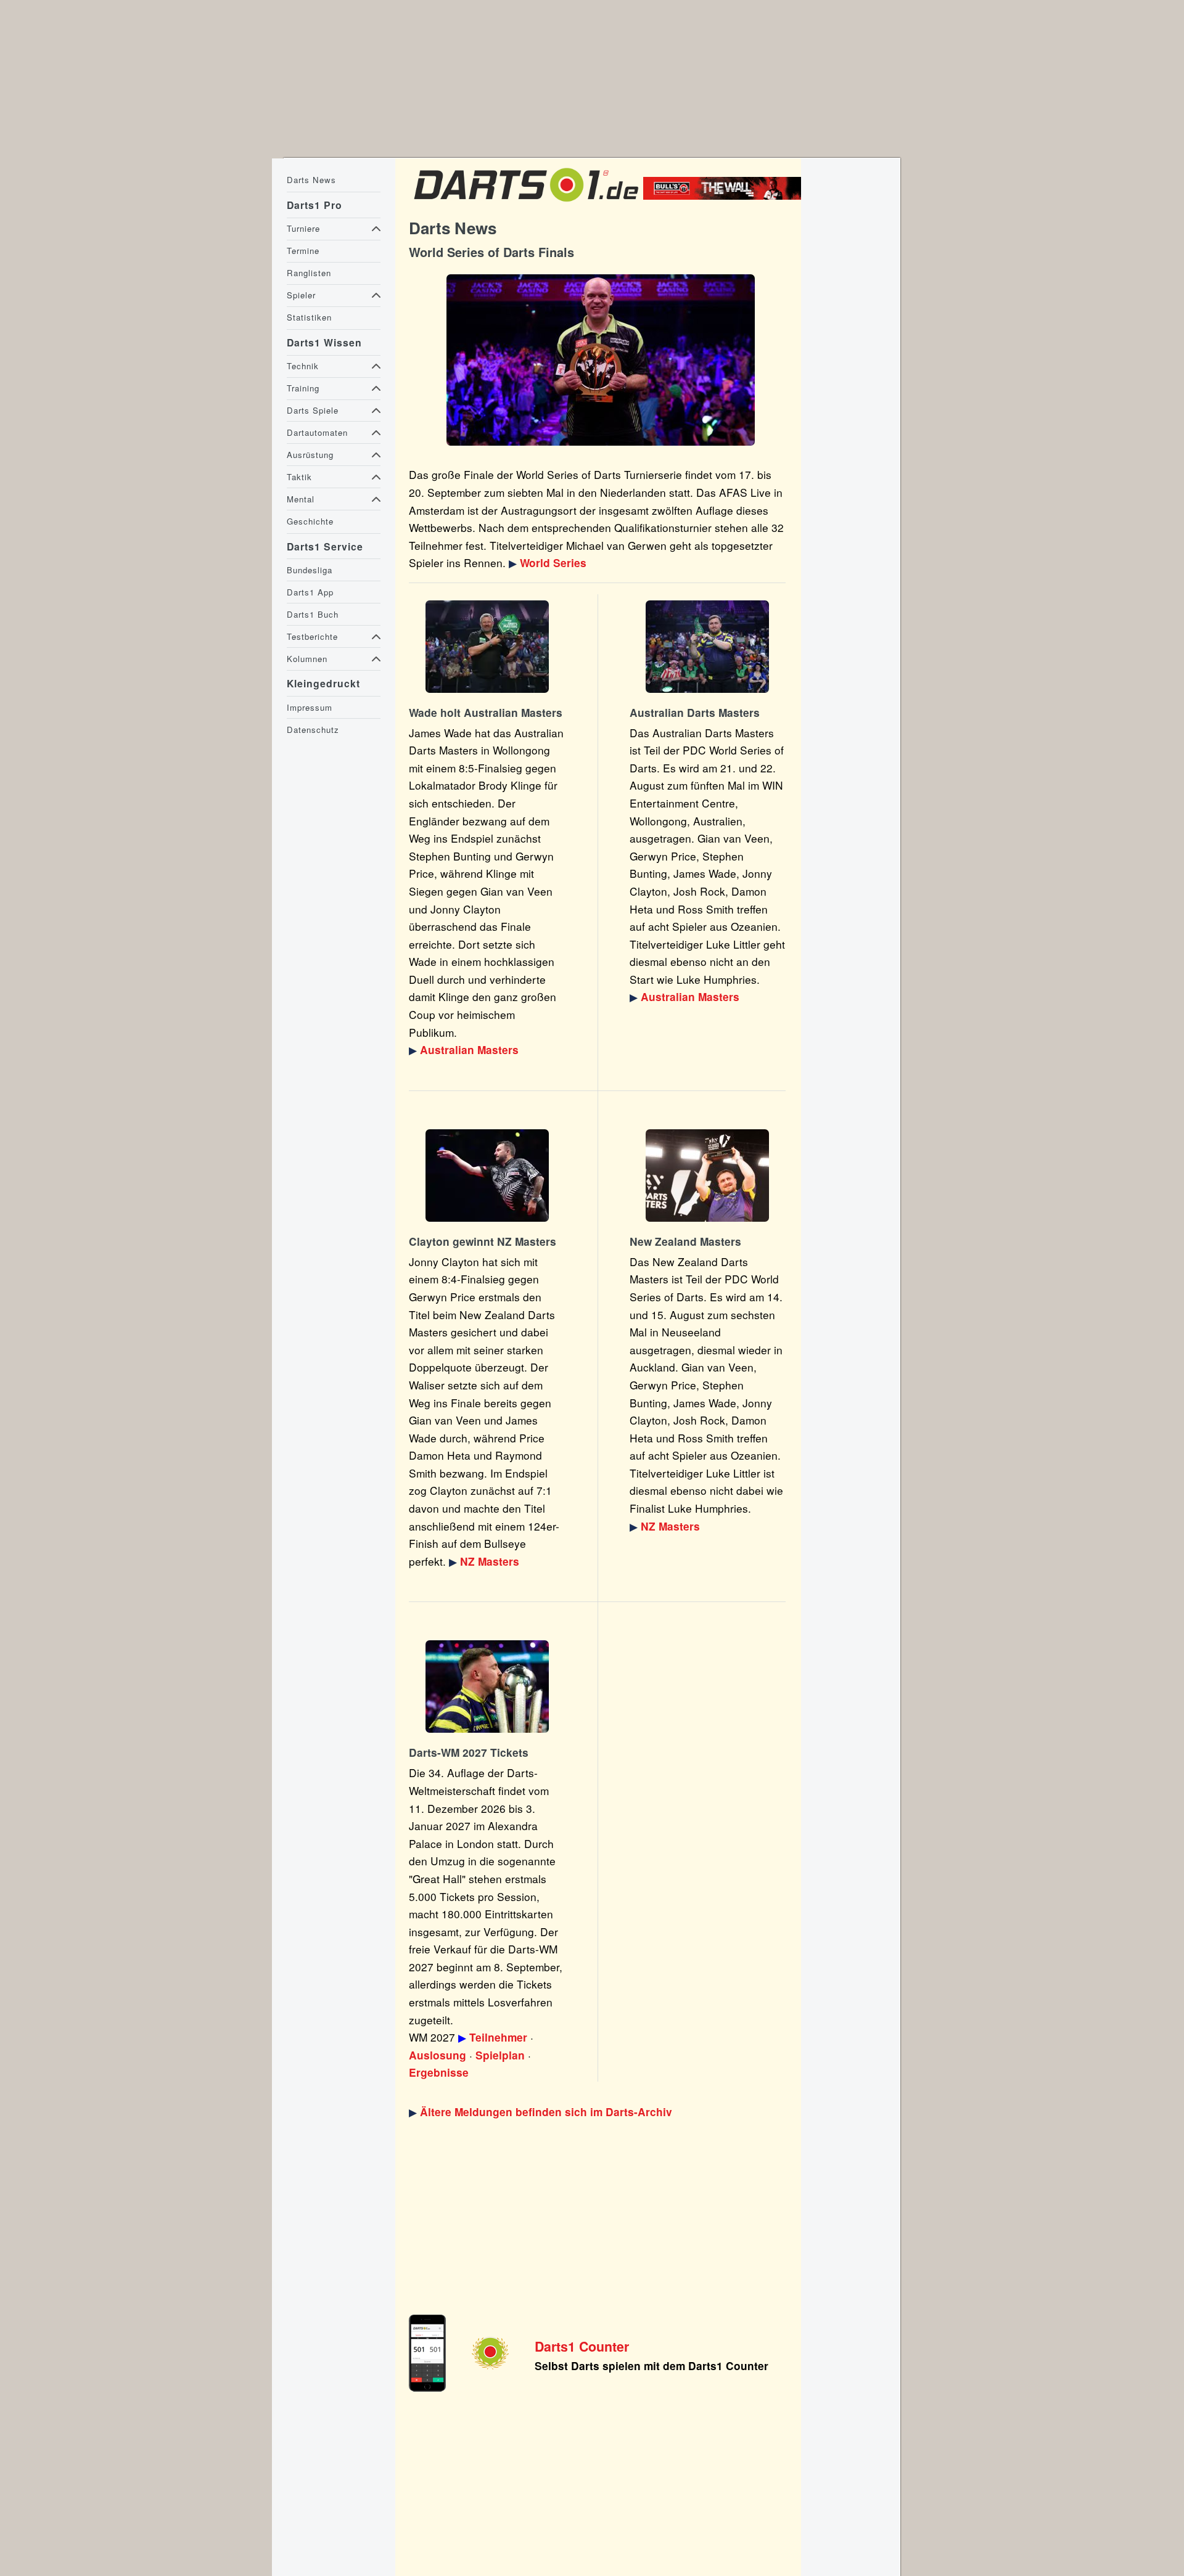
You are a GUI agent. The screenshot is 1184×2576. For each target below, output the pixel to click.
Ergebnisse (439, 2072)
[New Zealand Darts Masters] (487, 1176)
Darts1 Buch (313, 614)
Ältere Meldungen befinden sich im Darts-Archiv (546, 2112)
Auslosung (438, 2055)
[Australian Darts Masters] (487, 647)
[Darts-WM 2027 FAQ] (487, 1687)
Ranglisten (309, 273)
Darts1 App (310, 592)
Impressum (310, 707)
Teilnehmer (498, 2037)
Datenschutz (313, 730)
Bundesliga (310, 570)
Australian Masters (469, 1050)
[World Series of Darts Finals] (600, 360)
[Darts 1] (526, 204)
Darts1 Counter (582, 2346)
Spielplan (500, 2055)
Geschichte (310, 521)
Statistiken (309, 317)
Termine (303, 251)
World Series (553, 563)
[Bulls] (725, 195)
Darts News (311, 180)
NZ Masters (490, 1561)
